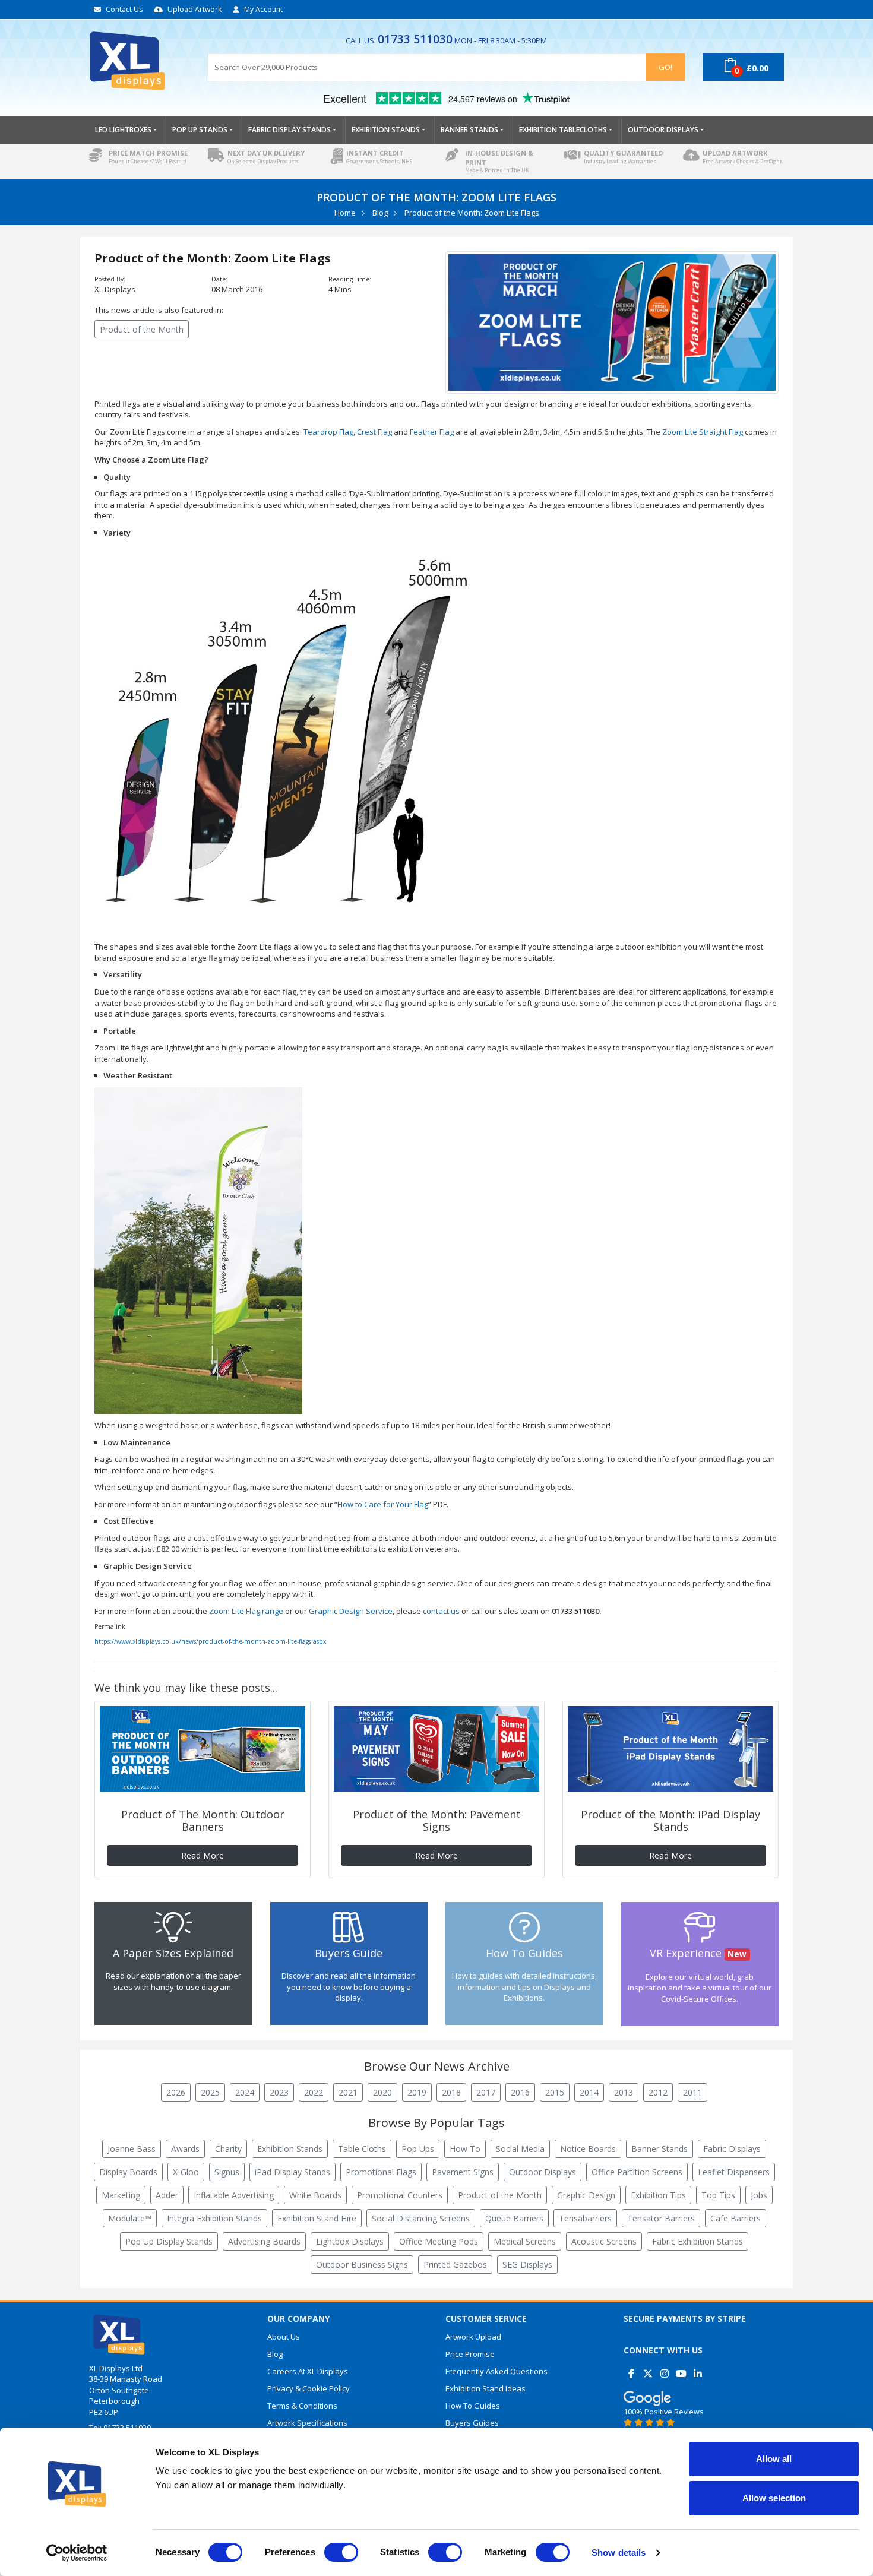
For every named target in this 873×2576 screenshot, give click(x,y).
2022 (314, 2092)
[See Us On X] (648, 2369)
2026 (176, 2092)
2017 (486, 2092)
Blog (380, 213)
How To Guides (473, 2406)
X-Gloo (186, 2172)
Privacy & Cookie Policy (309, 2388)
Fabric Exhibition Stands (698, 2241)
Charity (228, 2149)
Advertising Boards (264, 2241)
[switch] (341, 2552)
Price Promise (470, 2354)
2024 (245, 2092)
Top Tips (718, 2195)
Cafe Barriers (736, 2218)
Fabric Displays (732, 2149)
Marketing (121, 2195)
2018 (451, 2092)
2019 (417, 2092)
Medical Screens (525, 2241)
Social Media (520, 2149)
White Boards (315, 2195)
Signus (227, 2172)
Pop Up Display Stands (169, 2241)
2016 (520, 2092)
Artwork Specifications (307, 2423)
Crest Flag (374, 432)
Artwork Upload (473, 2337)
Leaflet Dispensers (734, 2172)
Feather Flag (432, 432)
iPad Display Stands (292, 2172)
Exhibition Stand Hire (317, 2218)
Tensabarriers (585, 2218)
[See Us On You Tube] (681, 2369)
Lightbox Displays (350, 2241)
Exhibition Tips (658, 2195)
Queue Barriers (514, 2218)
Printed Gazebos (455, 2265)
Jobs (759, 2195)
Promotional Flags (381, 2172)
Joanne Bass (132, 2149)
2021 (348, 2092)
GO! (665, 67)
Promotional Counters (400, 2195)
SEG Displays (527, 2265)
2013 (624, 2092)
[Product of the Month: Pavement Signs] (436, 1749)
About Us (284, 2337)
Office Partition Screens (637, 2172)
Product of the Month (142, 329)
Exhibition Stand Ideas (485, 2388)
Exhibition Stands (290, 2149)
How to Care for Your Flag (383, 1504)
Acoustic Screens (604, 2241)
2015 (555, 2092)
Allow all (774, 2459)
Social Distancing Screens (421, 2218)
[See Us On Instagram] (664, 2369)
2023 (279, 2092)
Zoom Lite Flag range (246, 1611)
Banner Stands (660, 2149)
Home (345, 213)
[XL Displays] (140, 61)
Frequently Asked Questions (496, 2371)
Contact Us (124, 9)
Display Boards (128, 2172)
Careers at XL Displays (308, 2371)
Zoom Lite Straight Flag (703, 432)
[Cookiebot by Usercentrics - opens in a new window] (77, 2553)
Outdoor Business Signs (362, 2265)
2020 (382, 2092)
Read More (203, 1855)
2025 (210, 2092)
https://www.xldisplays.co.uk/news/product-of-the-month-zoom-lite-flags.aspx (210, 1641)
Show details (619, 2553)
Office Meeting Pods (439, 2241)
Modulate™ (130, 2218)
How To (465, 2149)
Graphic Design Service (351, 1611)
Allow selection (774, 2498)
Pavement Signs (463, 2172)
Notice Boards (588, 2149)
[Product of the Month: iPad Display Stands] (670, 1749)
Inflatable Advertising (234, 2195)
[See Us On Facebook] (631, 2369)
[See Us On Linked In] (698, 2369)
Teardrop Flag (328, 432)
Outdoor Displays (543, 2172)
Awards (185, 2149)
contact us (441, 1611)
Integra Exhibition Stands (214, 2218)
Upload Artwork (194, 9)
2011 (692, 2092)
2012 (658, 2092)
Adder (167, 2195)
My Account (263, 9)
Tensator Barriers (661, 2218)
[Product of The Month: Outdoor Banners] (203, 1749)
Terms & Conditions (302, 2406)
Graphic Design (586, 2195)
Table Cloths (362, 2149)
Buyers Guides (472, 2423)
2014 (589, 2092)
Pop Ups (418, 2149)
